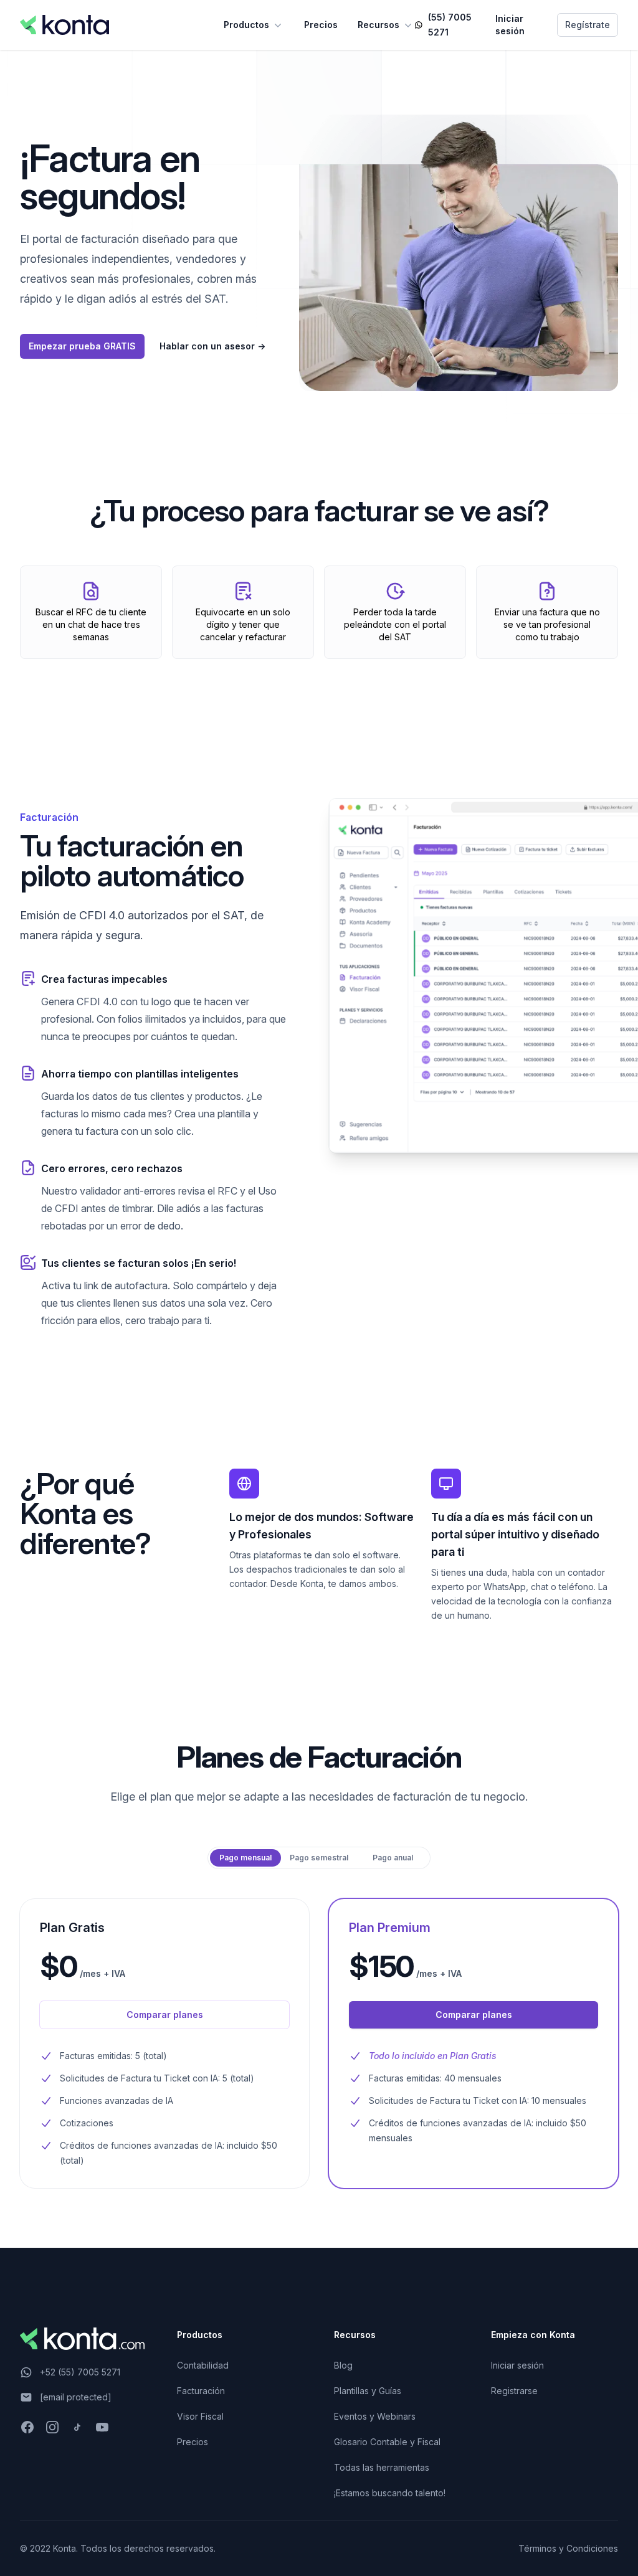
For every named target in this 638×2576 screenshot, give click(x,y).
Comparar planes (165, 2015)
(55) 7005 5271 (450, 25)
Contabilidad (203, 2365)
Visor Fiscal (200, 2416)
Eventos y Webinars (375, 2416)
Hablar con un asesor (212, 346)
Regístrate (588, 25)
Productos (246, 25)
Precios (321, 25)
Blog (343, 2365)
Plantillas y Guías (368, 2391)
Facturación (201, 2391)
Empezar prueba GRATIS (82, 346)
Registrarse (514, 2391)
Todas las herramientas (382, 2467)
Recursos (379, 25)
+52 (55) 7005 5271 (80, 2372)
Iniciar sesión (510, 25)
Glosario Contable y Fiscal (387, 2442)
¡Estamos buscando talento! (390, 2493)
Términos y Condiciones (568, 2548)
